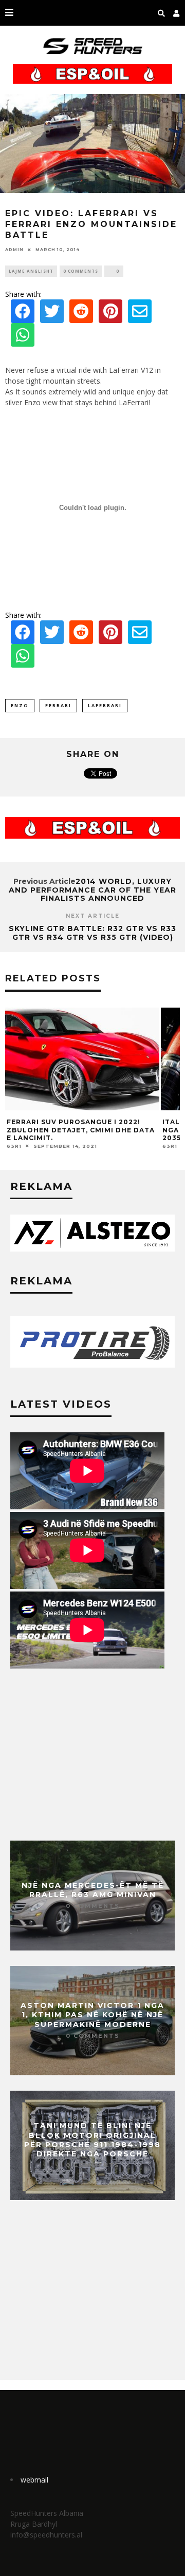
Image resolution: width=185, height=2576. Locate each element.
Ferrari (58, 705)
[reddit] (81, 314)
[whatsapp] (23, 338)
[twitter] (52, 314)
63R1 (14, 1146)
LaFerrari (105, 705)
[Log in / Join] (177, 13)
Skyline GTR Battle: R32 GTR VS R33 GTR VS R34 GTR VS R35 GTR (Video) (92, 933)
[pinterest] (110, 314)
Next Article (93, 916)
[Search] (162, 13)
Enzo (20, 705)
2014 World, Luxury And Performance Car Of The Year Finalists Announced (92, 890)
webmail (34, 2480)
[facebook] (23, 314)
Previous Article (44, 881)
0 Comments (81, 271)
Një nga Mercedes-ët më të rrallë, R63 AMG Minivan (93, 1890)
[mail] (140, 314)
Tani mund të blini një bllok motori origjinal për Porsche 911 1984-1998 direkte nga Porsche (92, 2140)
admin (14, 250)
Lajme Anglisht (31, 271)
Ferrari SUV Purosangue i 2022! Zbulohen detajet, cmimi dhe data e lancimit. (81, 1130)
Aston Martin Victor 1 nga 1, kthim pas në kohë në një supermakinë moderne (92, 2015)
